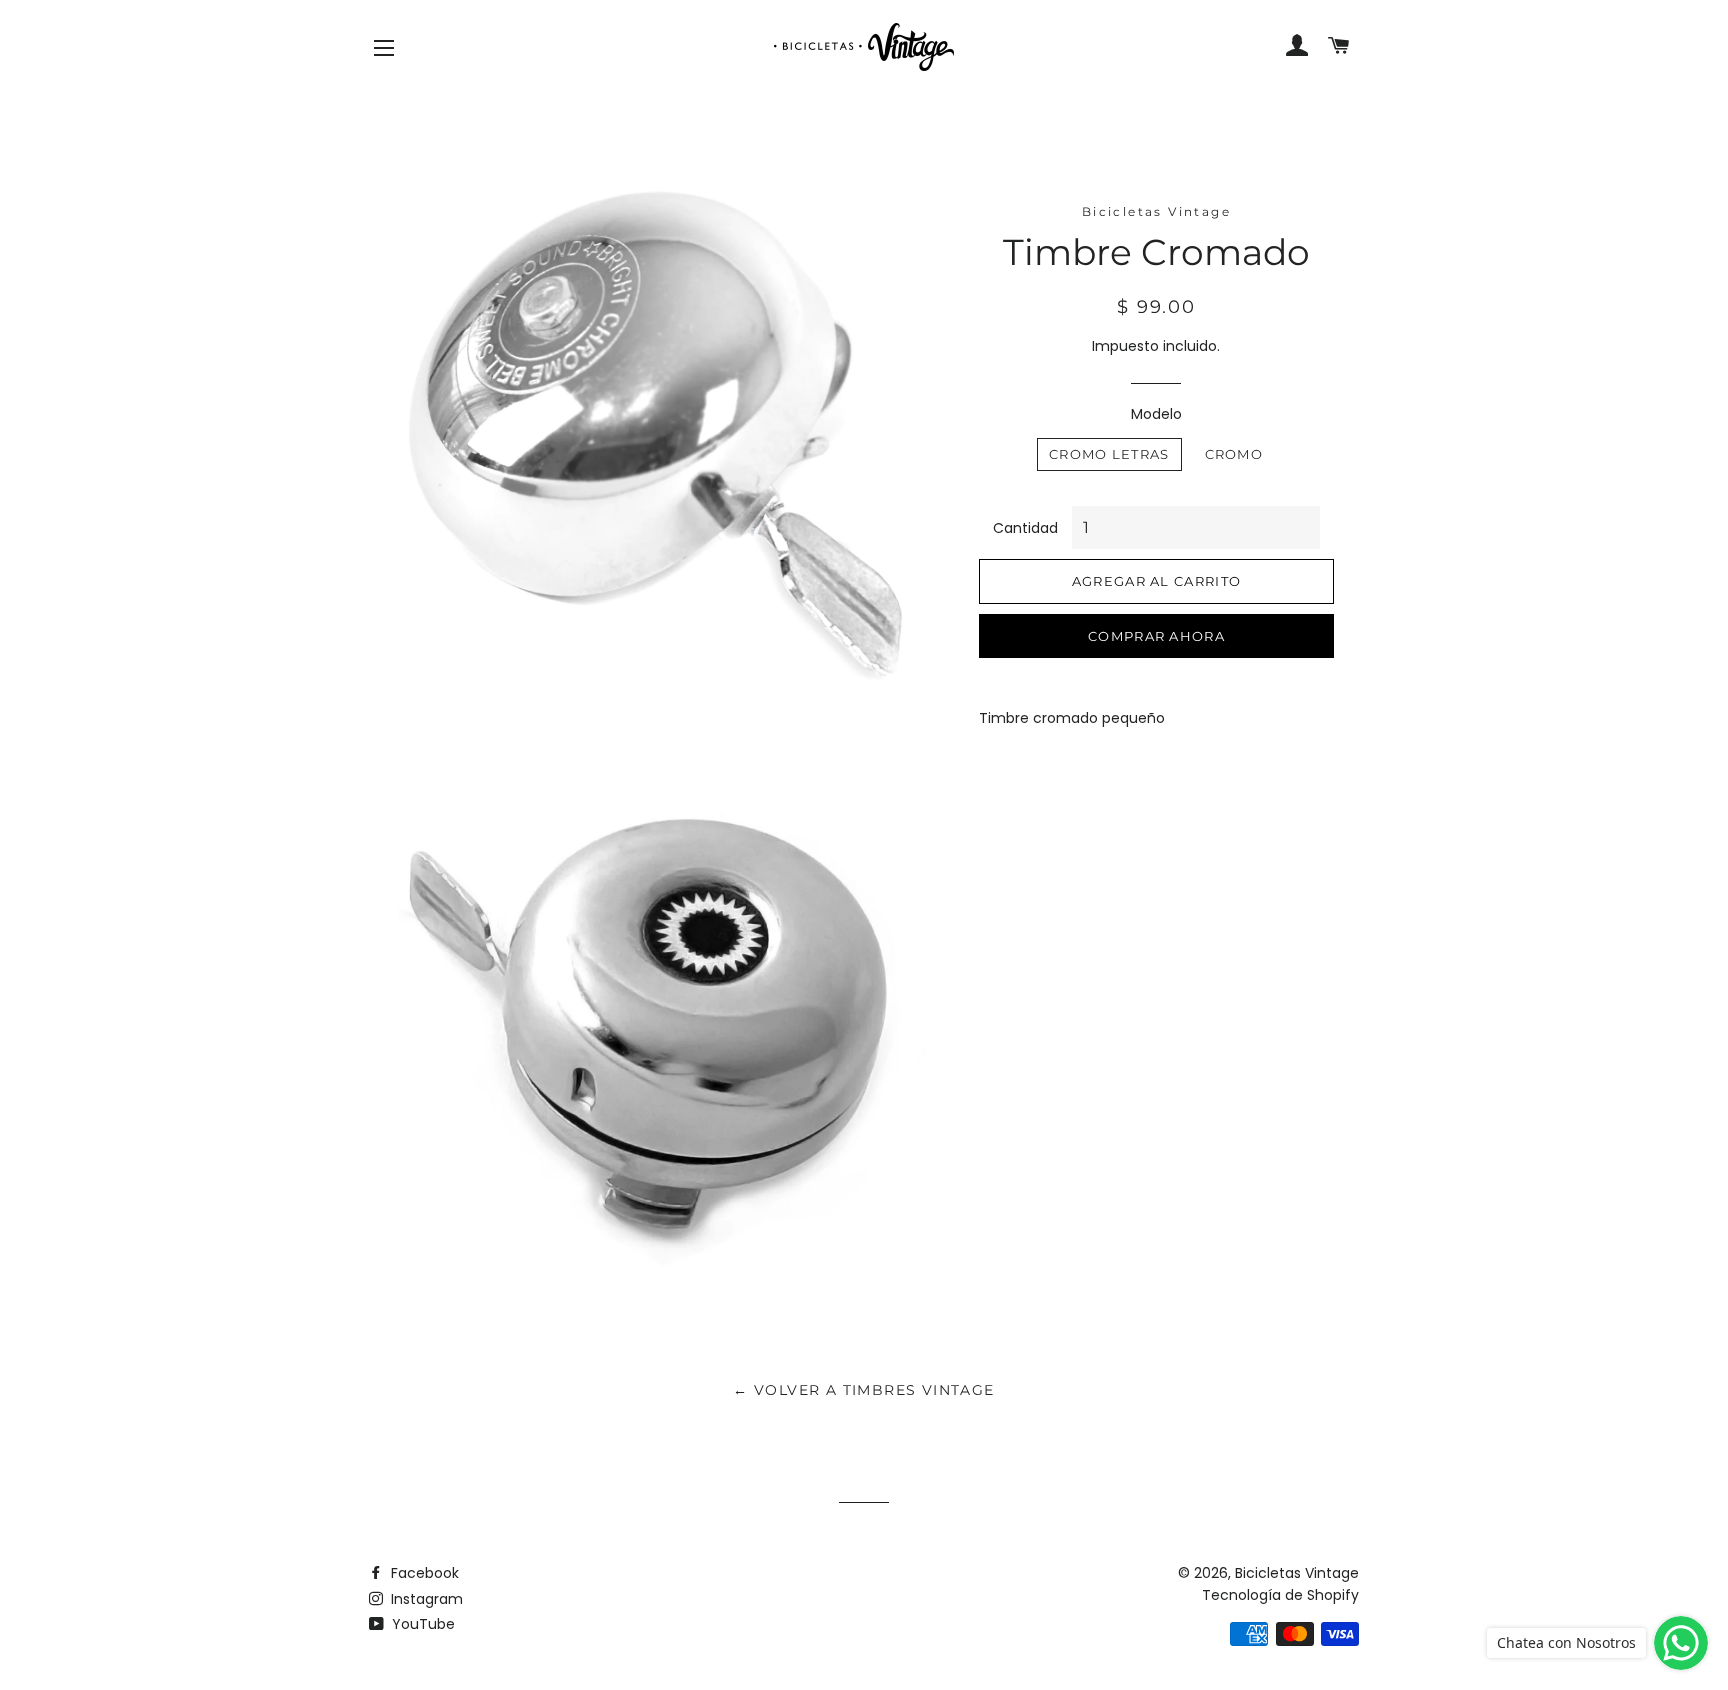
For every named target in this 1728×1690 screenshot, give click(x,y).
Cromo (1234, 454)
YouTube (421, 1624)
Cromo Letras (1109, 454)
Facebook (423, 1573)
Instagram (425, 1599)
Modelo (1156, 414)
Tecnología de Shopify (1280, 1595)
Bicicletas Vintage (1297, 1573)
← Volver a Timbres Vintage (863, 1390)
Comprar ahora (1156, 636)
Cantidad (1025, 528)
